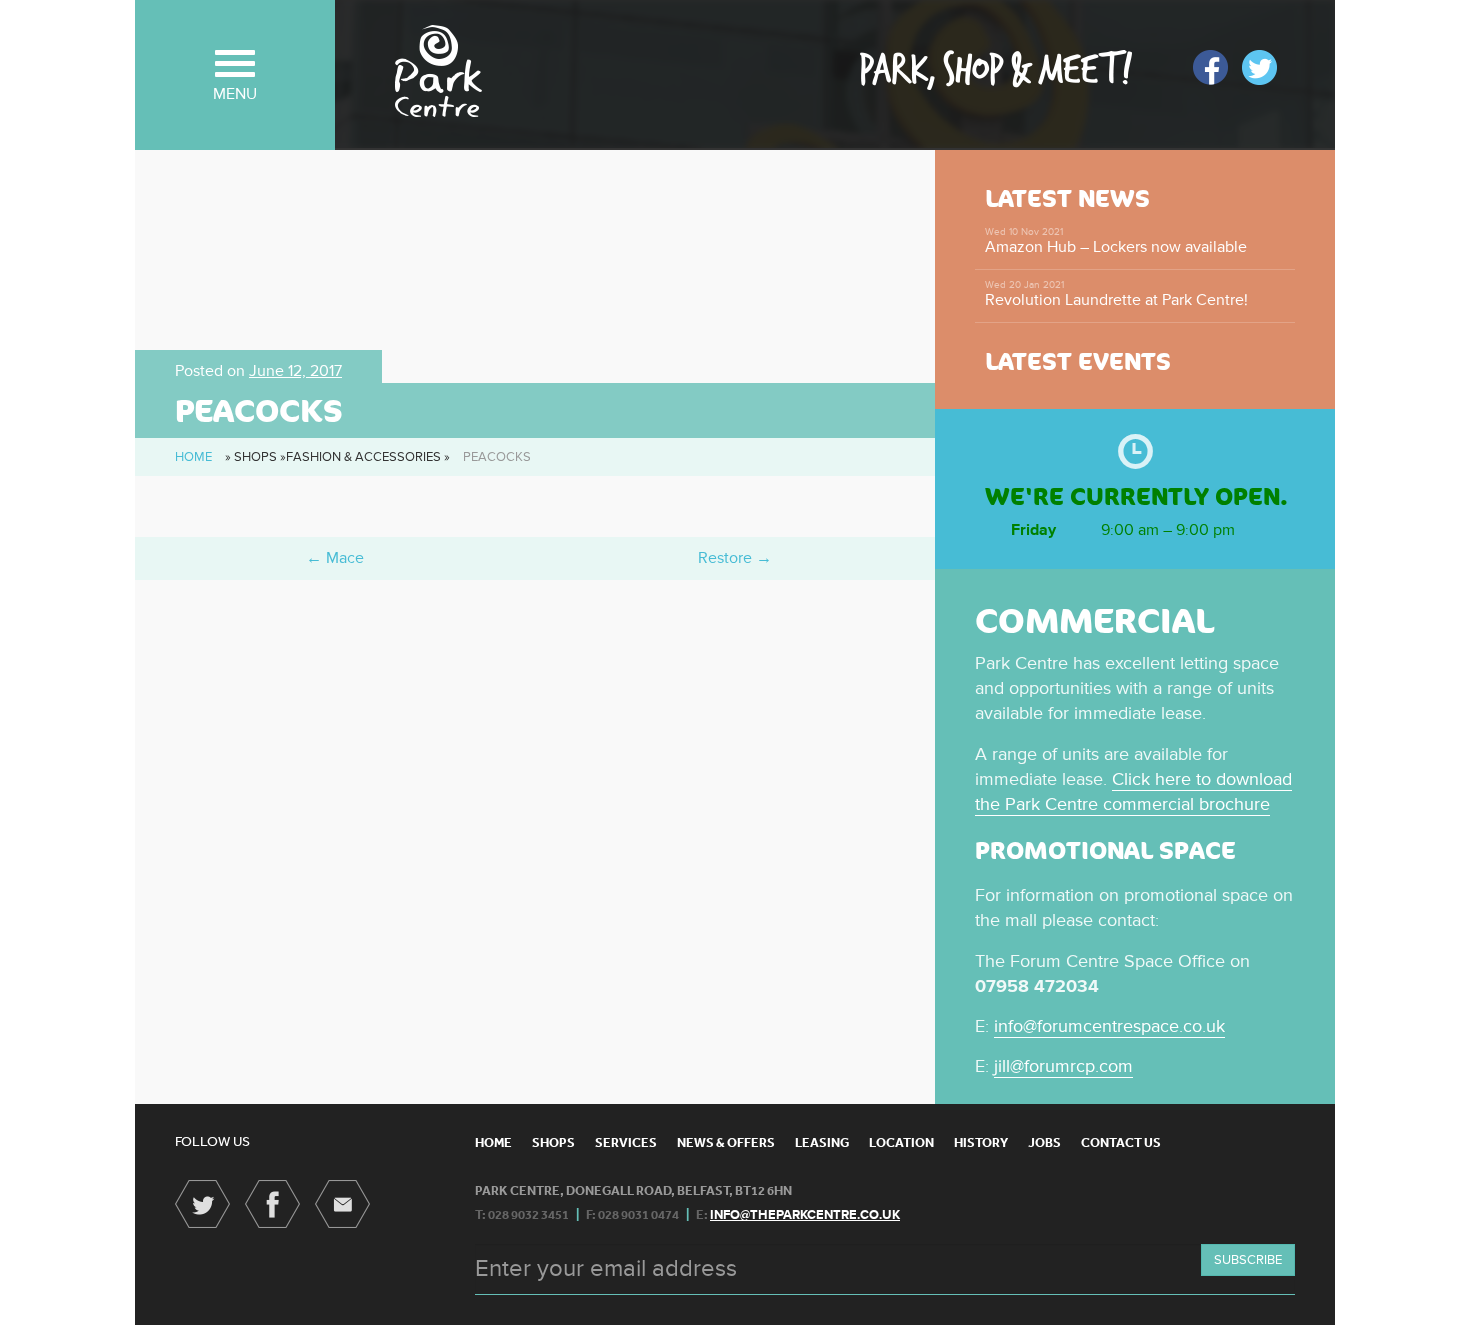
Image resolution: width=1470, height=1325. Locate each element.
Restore (735, 558)
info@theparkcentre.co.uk (805, 1215)
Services (626, 1142)
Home (193, 457)
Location (901, 1142)
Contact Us (1121, 1142)
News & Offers (726, 1142)
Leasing (822, 1142)
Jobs (1044, 1142)
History (981, 1142)
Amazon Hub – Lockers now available (1116, 241)
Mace (335, 558)
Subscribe (1248, 1260)
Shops (553, 1142)
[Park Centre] (438, 71)
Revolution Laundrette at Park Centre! (1116, 294)
